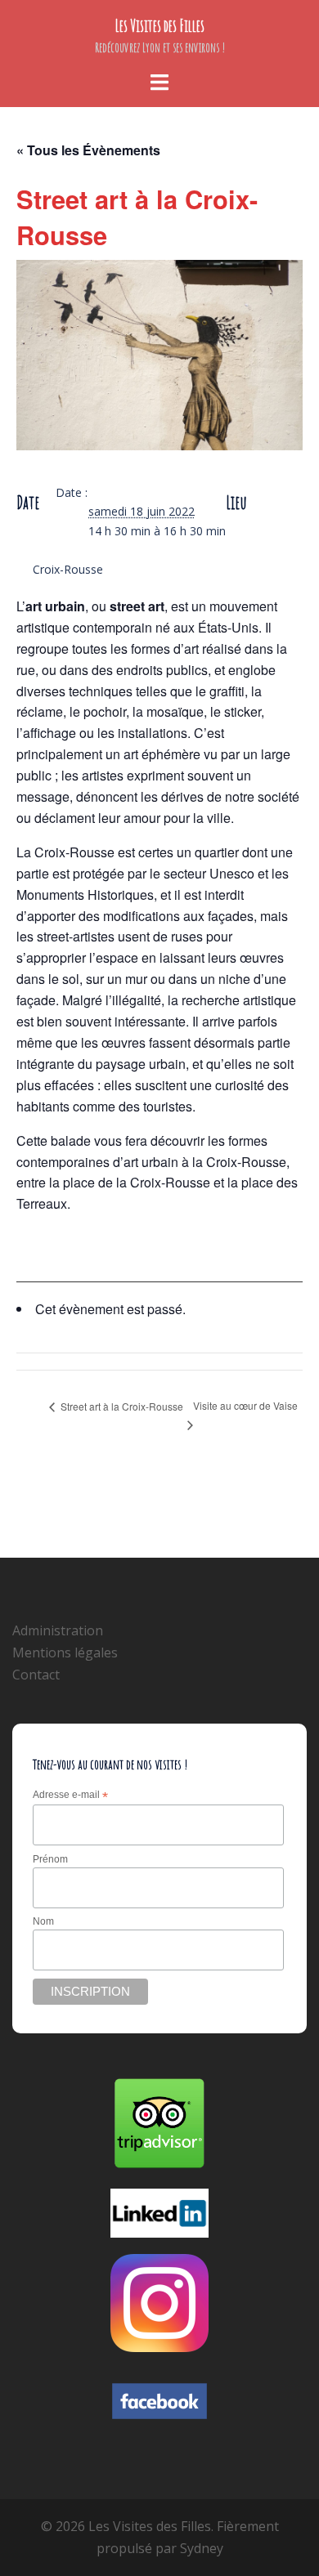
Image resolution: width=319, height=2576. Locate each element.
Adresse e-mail (70, 1796)
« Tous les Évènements (88, 150)
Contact (36, 1675)
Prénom (50, 1859)
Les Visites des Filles (160, 26)
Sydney (202, 2548)
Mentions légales (65, 1652)
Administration (58, 1630)
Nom (43, 1921)
